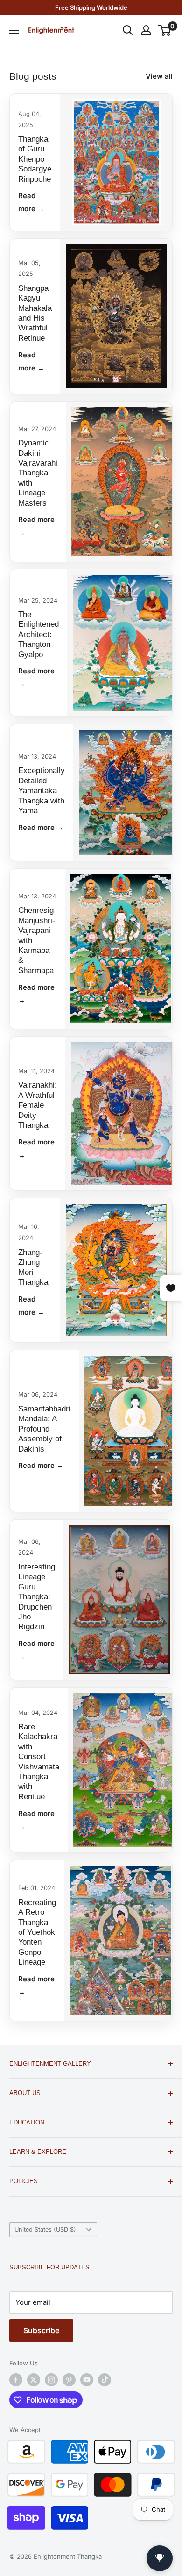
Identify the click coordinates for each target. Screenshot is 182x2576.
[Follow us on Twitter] (34, 2380)
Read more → (31, 202)
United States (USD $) (45, 2230)
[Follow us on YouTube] (87, 2380)
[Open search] (128, 30)
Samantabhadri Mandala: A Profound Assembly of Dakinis (44, 1429)
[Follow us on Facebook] (16, 2380)
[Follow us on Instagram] (51, 2380)
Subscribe (41, 2330)
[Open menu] (14, 30)
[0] (165, 30)
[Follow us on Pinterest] (69, 2380)
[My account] (146, 30)
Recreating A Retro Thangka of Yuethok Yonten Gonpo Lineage (37, 1932)
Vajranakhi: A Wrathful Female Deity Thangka (38, 1105)
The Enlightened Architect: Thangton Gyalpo (38, 634)
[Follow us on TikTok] (105, 2380)
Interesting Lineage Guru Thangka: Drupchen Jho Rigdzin (37, 1597)
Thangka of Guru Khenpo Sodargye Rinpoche (35, 159)
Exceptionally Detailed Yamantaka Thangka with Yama (42, 790)
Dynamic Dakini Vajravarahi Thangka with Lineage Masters (38, 473)
